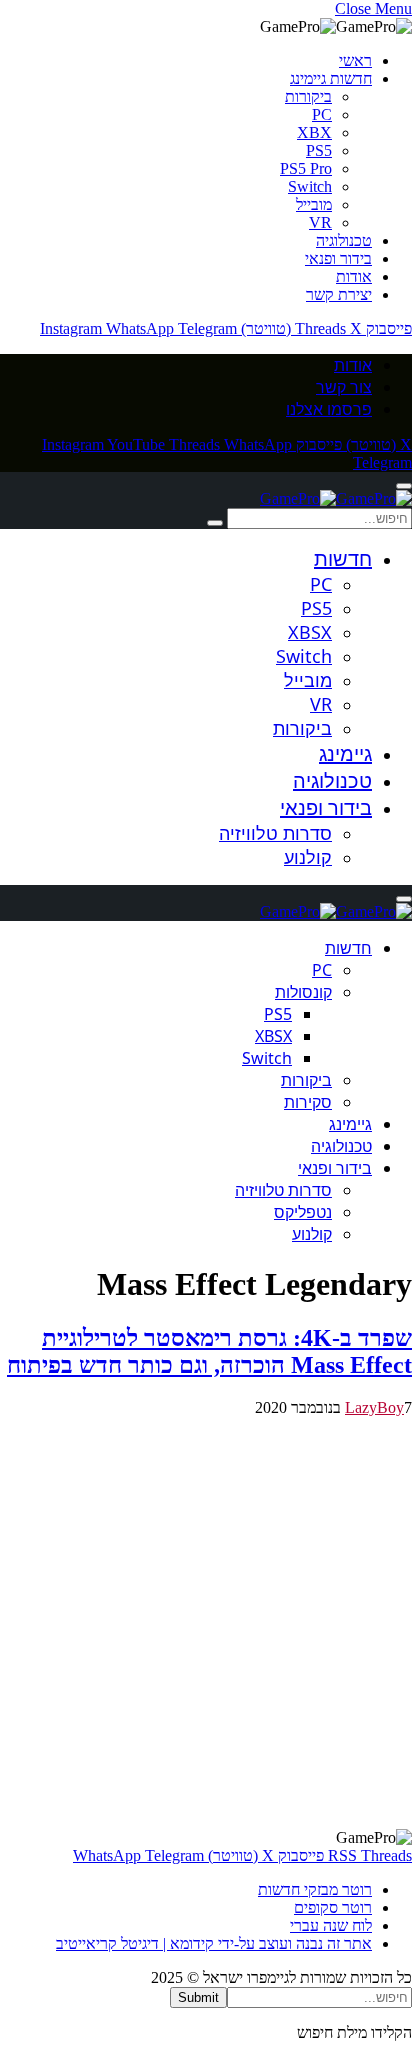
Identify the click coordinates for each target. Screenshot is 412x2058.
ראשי (355, 60)
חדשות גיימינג (331, 78)
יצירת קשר (339, 294)
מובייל (314, 204)
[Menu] (404, 486)
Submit (198, 1997)
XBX (314, 132)
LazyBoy (374, 1407)
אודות (354, 276)
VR (320, 222)
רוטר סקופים (333, 1907)
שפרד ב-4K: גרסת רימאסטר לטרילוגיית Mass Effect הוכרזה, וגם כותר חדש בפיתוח (209, 1351)
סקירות (308, 1102)
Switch (310, 186)
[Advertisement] (206, 1623)
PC (322, 114)
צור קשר (344, 387)
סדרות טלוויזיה (275, 833)
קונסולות (303, 992)
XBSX (310, 632)
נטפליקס (303, 1212)
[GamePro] (336, 498)
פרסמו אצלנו (329, 409)
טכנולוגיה (344, 240)
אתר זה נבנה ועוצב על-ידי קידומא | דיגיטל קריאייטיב (214, 1943)
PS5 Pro (306, 168)
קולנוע (308, 857)
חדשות (343, 558)
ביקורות (308, 96)
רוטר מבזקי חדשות (315, 1889)
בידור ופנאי (338, 258)
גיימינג (345, 753)
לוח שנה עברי (331, 1925)
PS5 (319, 150)
